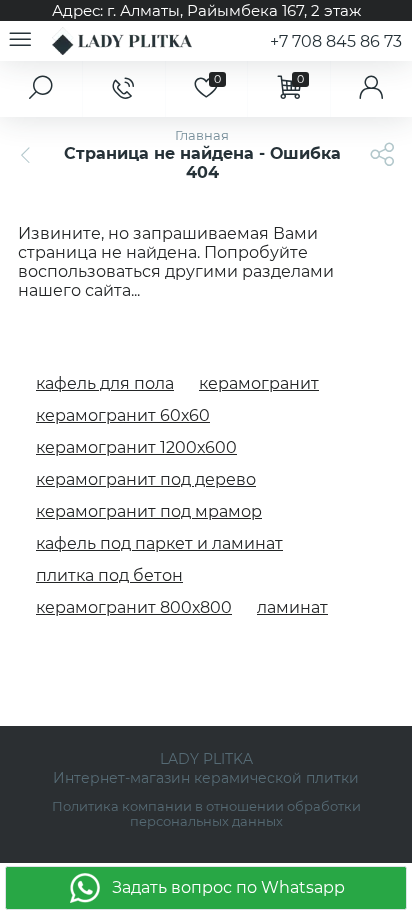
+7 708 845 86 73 (336, 41)
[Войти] (371, 89)
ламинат (292, 607)
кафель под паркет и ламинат (159, 543)
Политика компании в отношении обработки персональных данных (206, 814)
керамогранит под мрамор (149, 511)
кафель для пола (105, 383)
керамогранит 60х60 (123, 415)
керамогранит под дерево (146, 479)
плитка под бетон (109, 575)
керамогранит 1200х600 (136, 447)
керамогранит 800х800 (134, 607)
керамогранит (259, 383)
